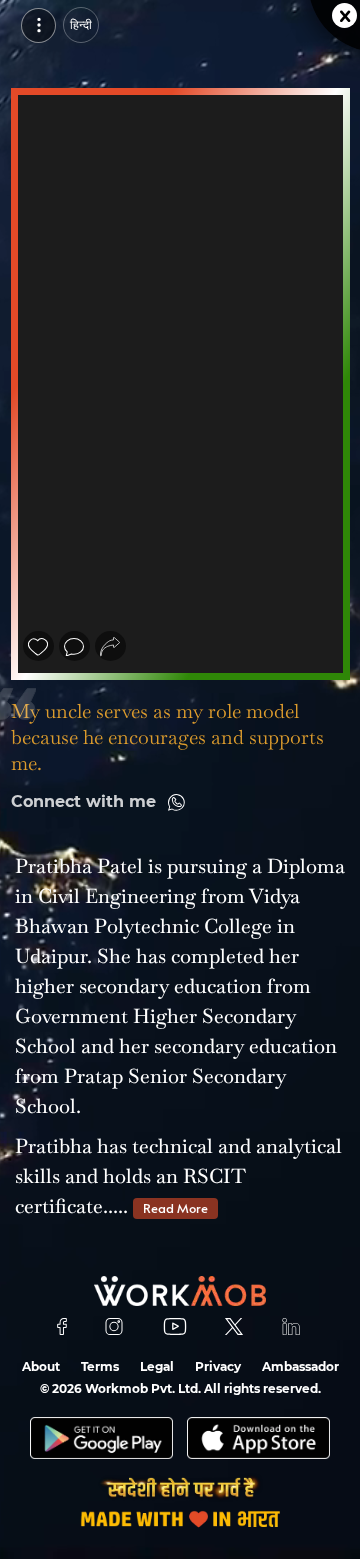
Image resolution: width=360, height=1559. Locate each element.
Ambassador (300, 1366)
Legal (157, 1366)
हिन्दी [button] (81, 24)
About (41, 1366)
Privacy (218, 1366)
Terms (100, 1366)
